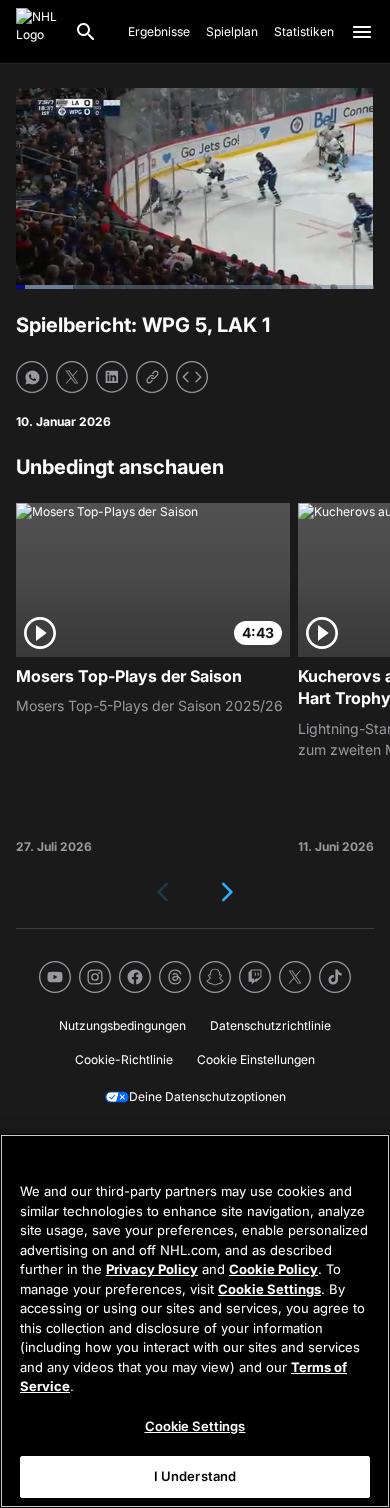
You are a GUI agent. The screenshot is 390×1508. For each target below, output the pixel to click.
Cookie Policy (273, 1269)
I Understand (195, 1476)
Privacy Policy (152, 1269)
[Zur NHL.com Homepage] (37, 32)
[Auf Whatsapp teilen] (32, 377)
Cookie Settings (269, 1289)
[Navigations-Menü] (362, 32)
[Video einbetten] (192, 377)
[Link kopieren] (152, 377)
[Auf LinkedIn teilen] (112, 377)
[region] (195, 1321)
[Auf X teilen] (72, 377)
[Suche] (86, 32)
